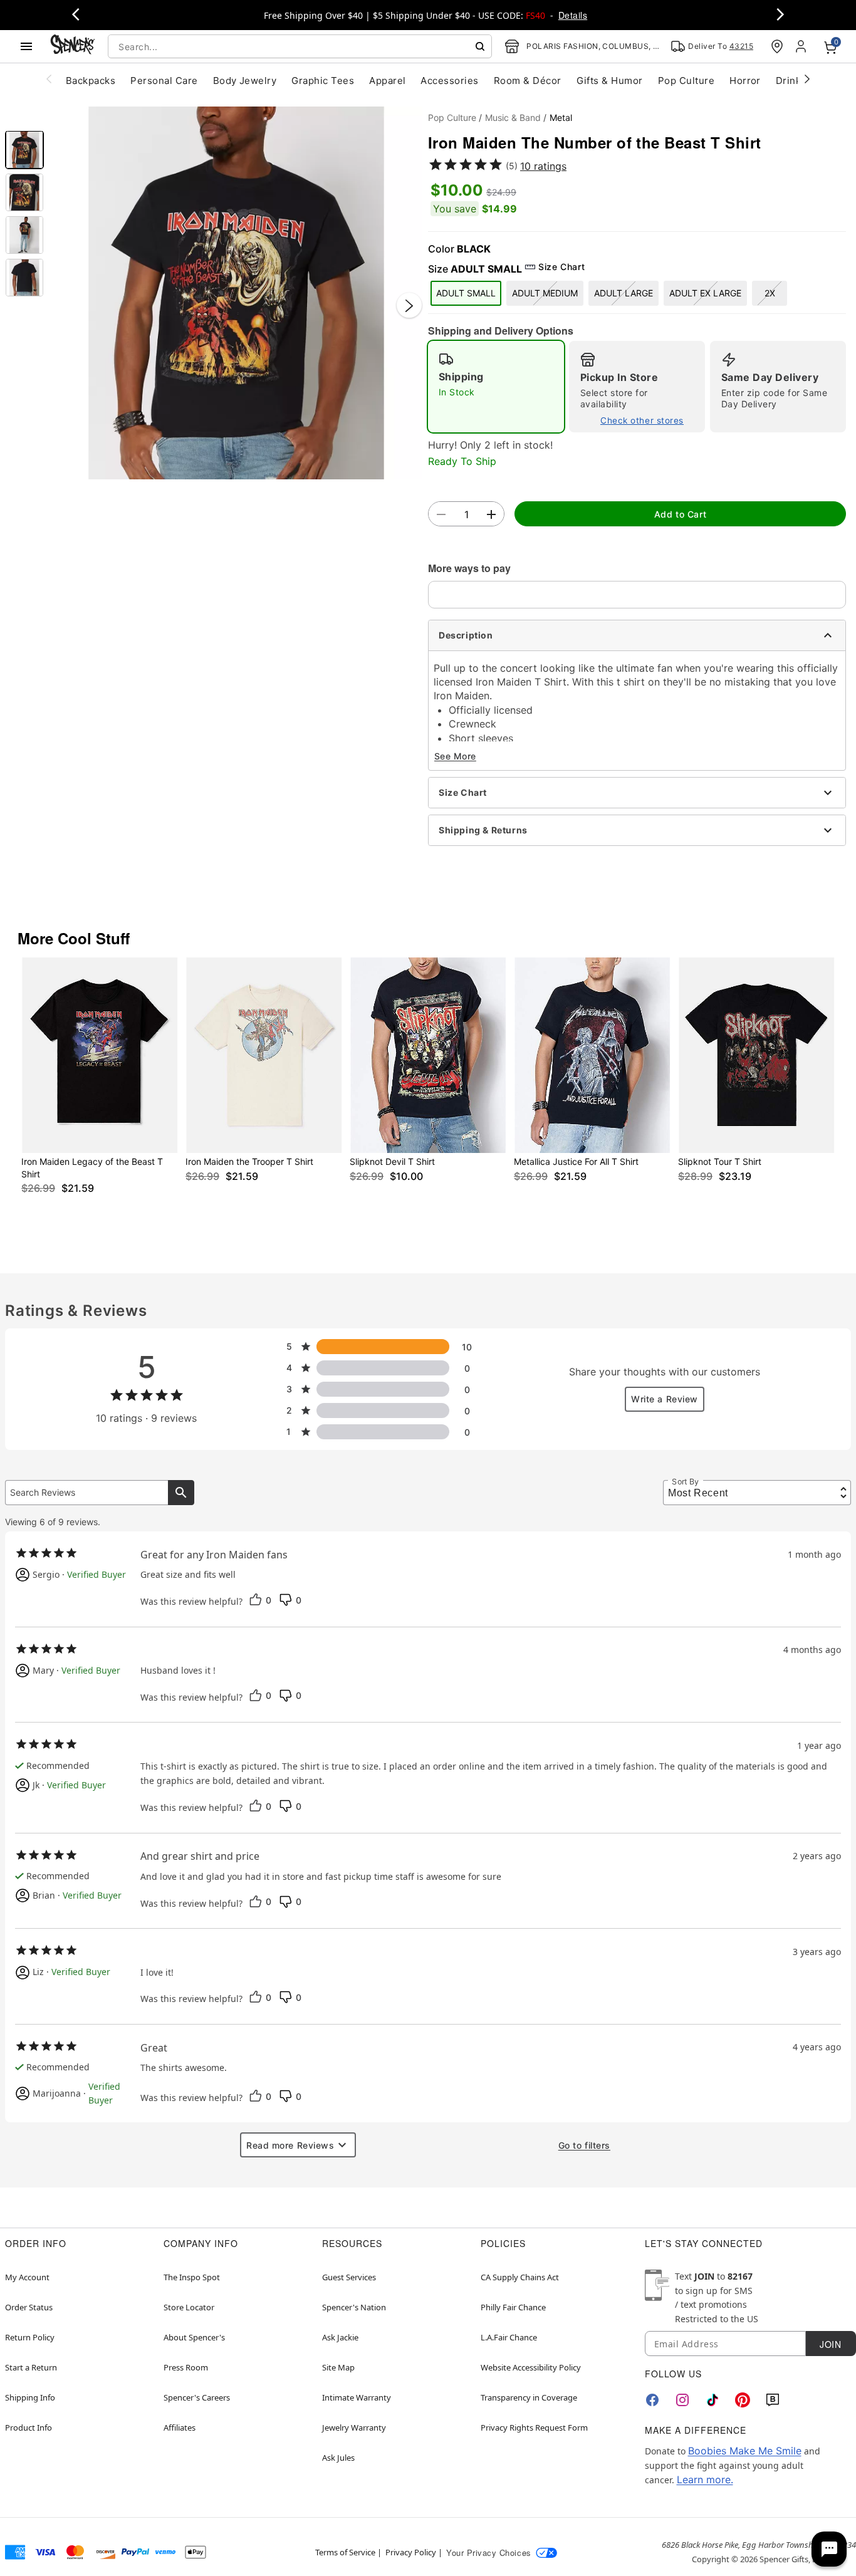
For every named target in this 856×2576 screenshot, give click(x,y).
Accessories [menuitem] (449, 81)
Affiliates (180, 2427)
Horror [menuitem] (745, 81)
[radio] (496, 387)
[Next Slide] (409, 306)
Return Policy (30, 2337)
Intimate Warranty (357, 2397)
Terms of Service (345, 2552)
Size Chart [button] (561, 267)
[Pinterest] (743, 2400)
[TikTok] (712, 2400)
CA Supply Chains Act (520, 2277)
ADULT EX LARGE (705, 293)
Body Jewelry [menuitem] (245, 81)
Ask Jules (338, 2458)
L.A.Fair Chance (509, 2337)
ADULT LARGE (624, 293)
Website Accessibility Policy (531, 2367)
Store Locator (189, 2307)
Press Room (186, 2367)
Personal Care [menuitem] (164, 81)
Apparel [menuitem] (387, 81)
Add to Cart (680, 514)
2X (770, 293)
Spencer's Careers (197, 2397)
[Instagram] (682, 2400)
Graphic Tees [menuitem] (323, 81)
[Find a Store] (777, 46)
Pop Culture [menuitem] (686, 81)
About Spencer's (194, 2337)
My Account (27, 2277)
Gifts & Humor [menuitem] (610, 81)
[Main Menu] (26, 46)
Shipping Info (30, 2397)
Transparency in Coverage (529, 2397)
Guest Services (349, 2277)
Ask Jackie (340, 2337)
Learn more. (705, 2480)
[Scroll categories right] (807, 78)
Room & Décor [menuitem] (528, 81)
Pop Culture (452, 117)
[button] (236, 293)
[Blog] (773, 2400)
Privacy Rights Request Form (534, 2427)
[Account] (802, 46)
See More (455, 756)
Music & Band (513, 117)
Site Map (338, 2367)
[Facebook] (652, 2400)
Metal (561, 117)
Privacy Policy (411, 2552)
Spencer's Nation (354, 2307)
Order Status (29, 2307)
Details (573, 15)
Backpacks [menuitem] (91, 81)
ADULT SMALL (466, 293)
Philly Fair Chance (513, 2307)
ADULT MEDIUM (545, 293)
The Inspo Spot (192, 2277)
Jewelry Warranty (354, 2427)
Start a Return (31, 2367)
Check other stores (642, 420)
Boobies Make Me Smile (745, 2451)
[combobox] (300, 46)
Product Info (29, 2427)
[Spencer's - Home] (73, 46)
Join (830, 2344)
